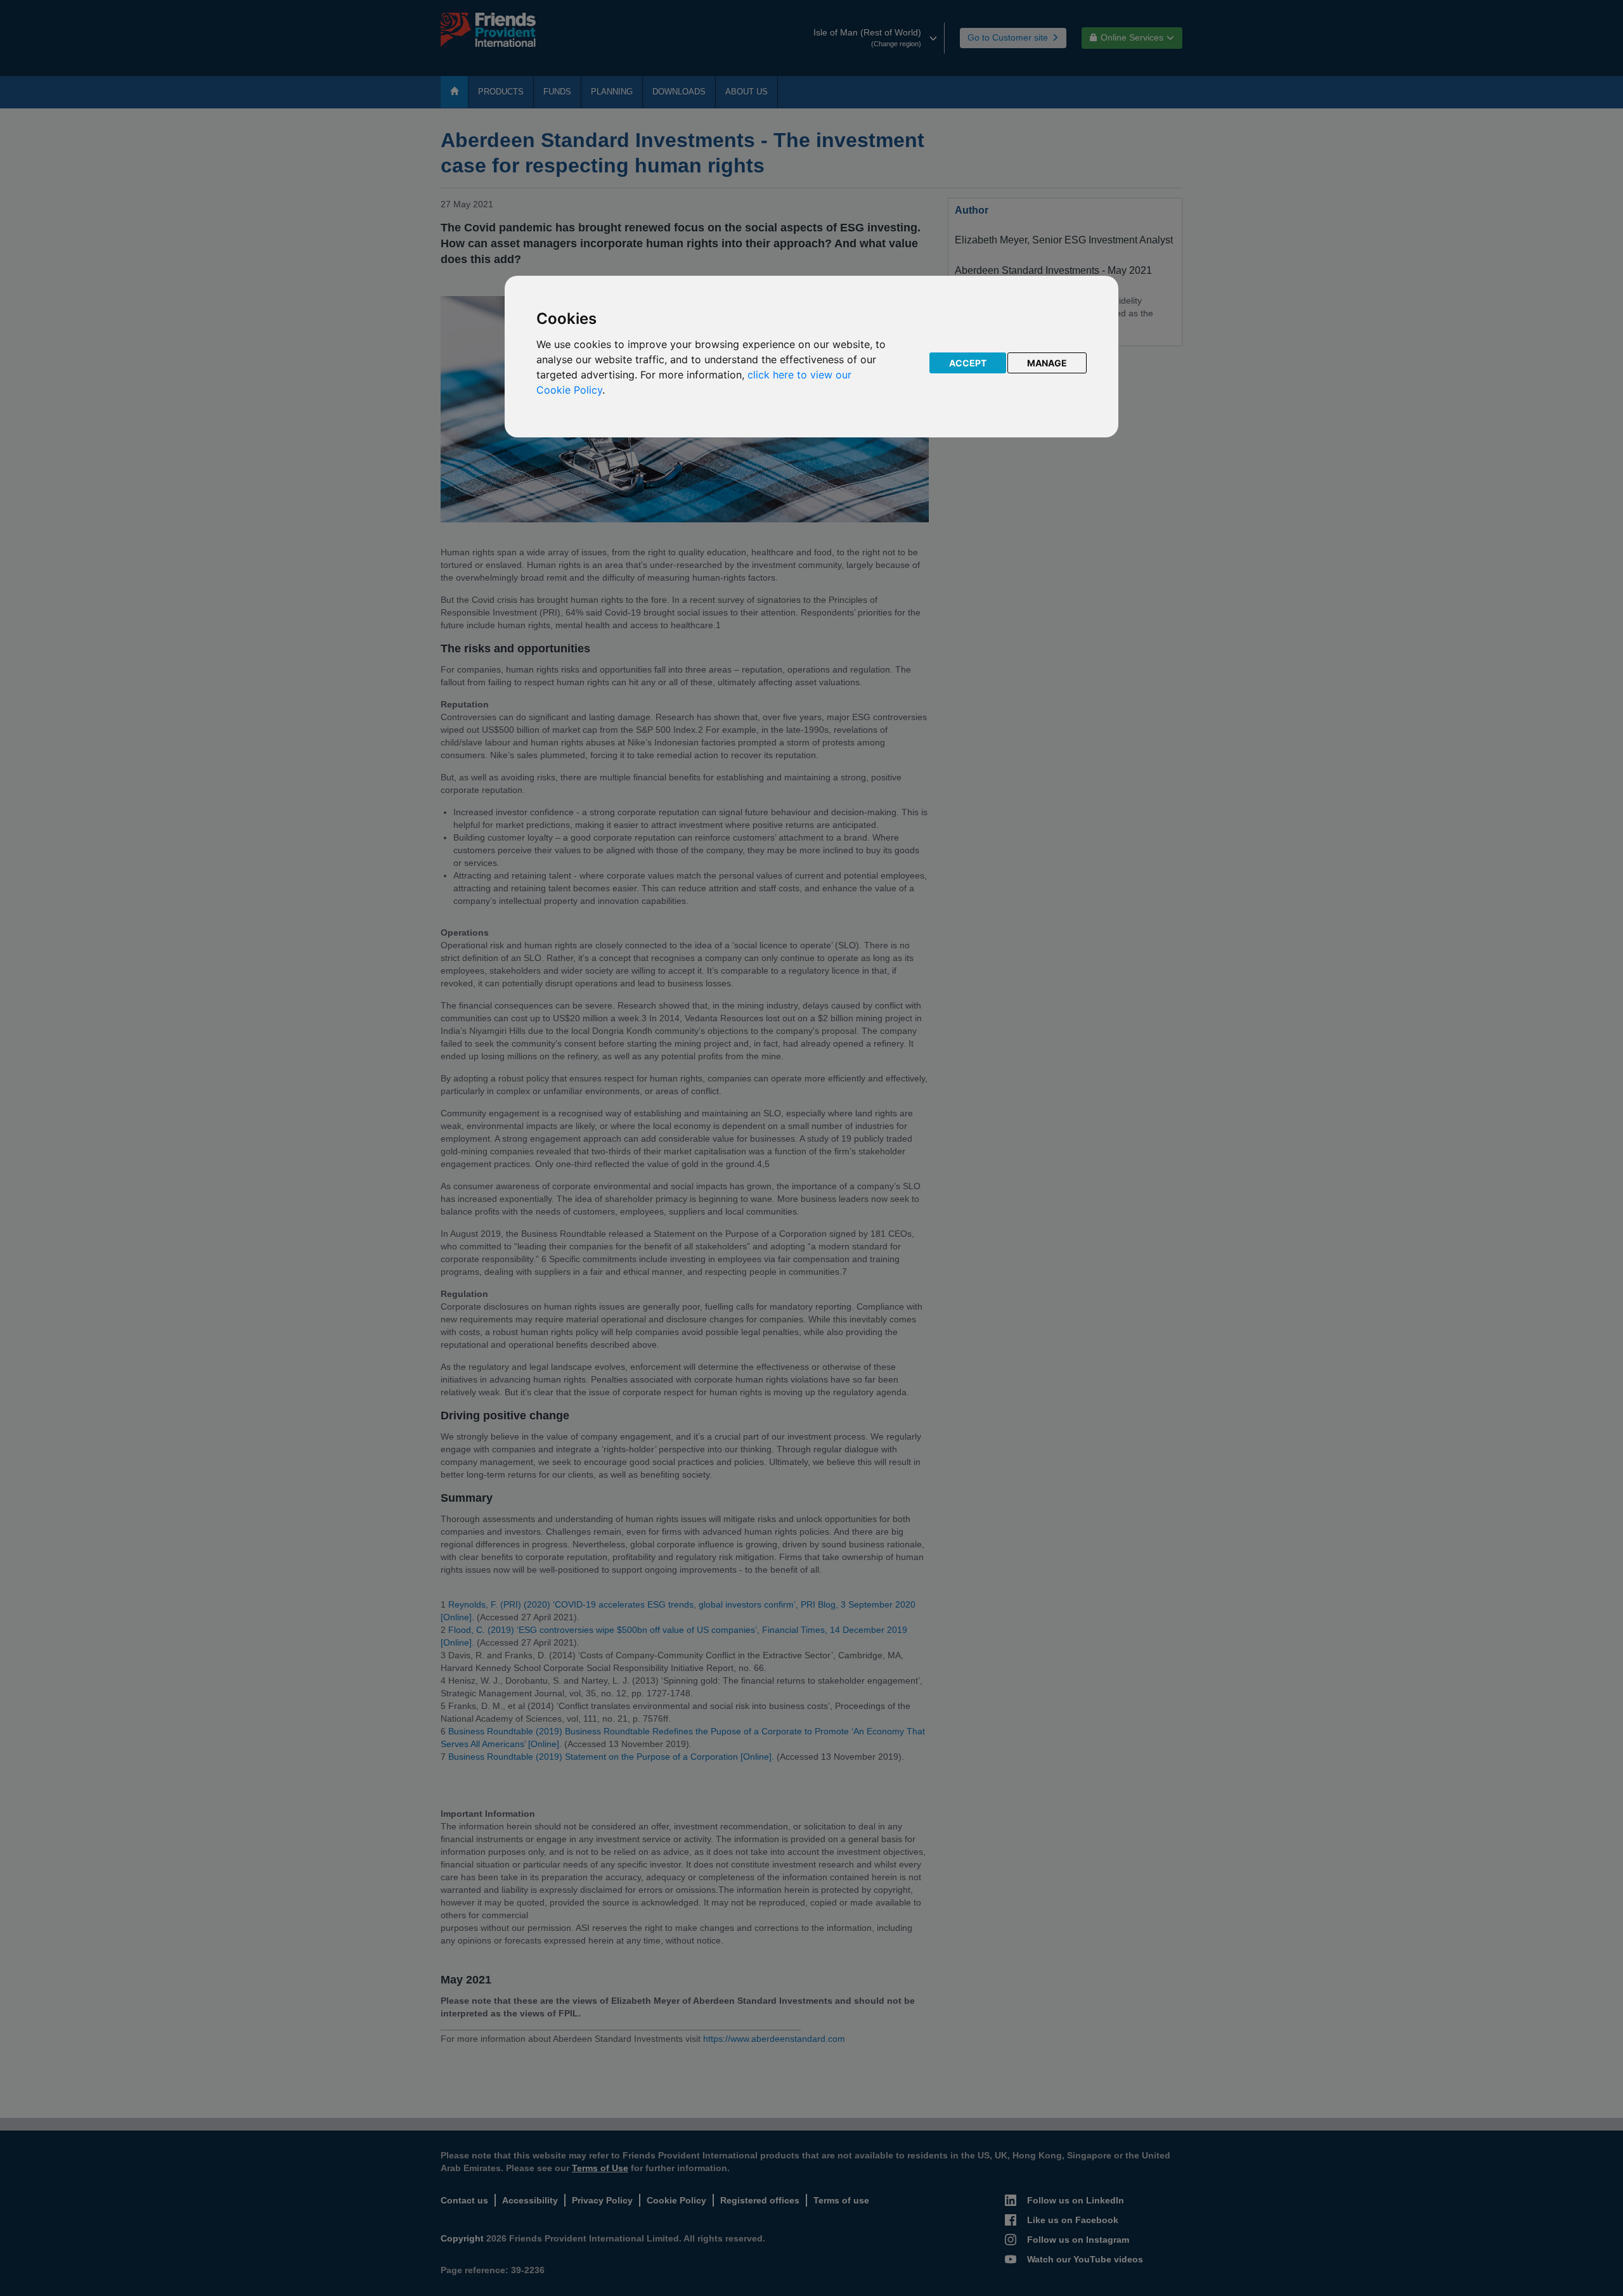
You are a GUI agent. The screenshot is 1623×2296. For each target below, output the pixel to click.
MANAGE (1047, 363)
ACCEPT (968, 363)
